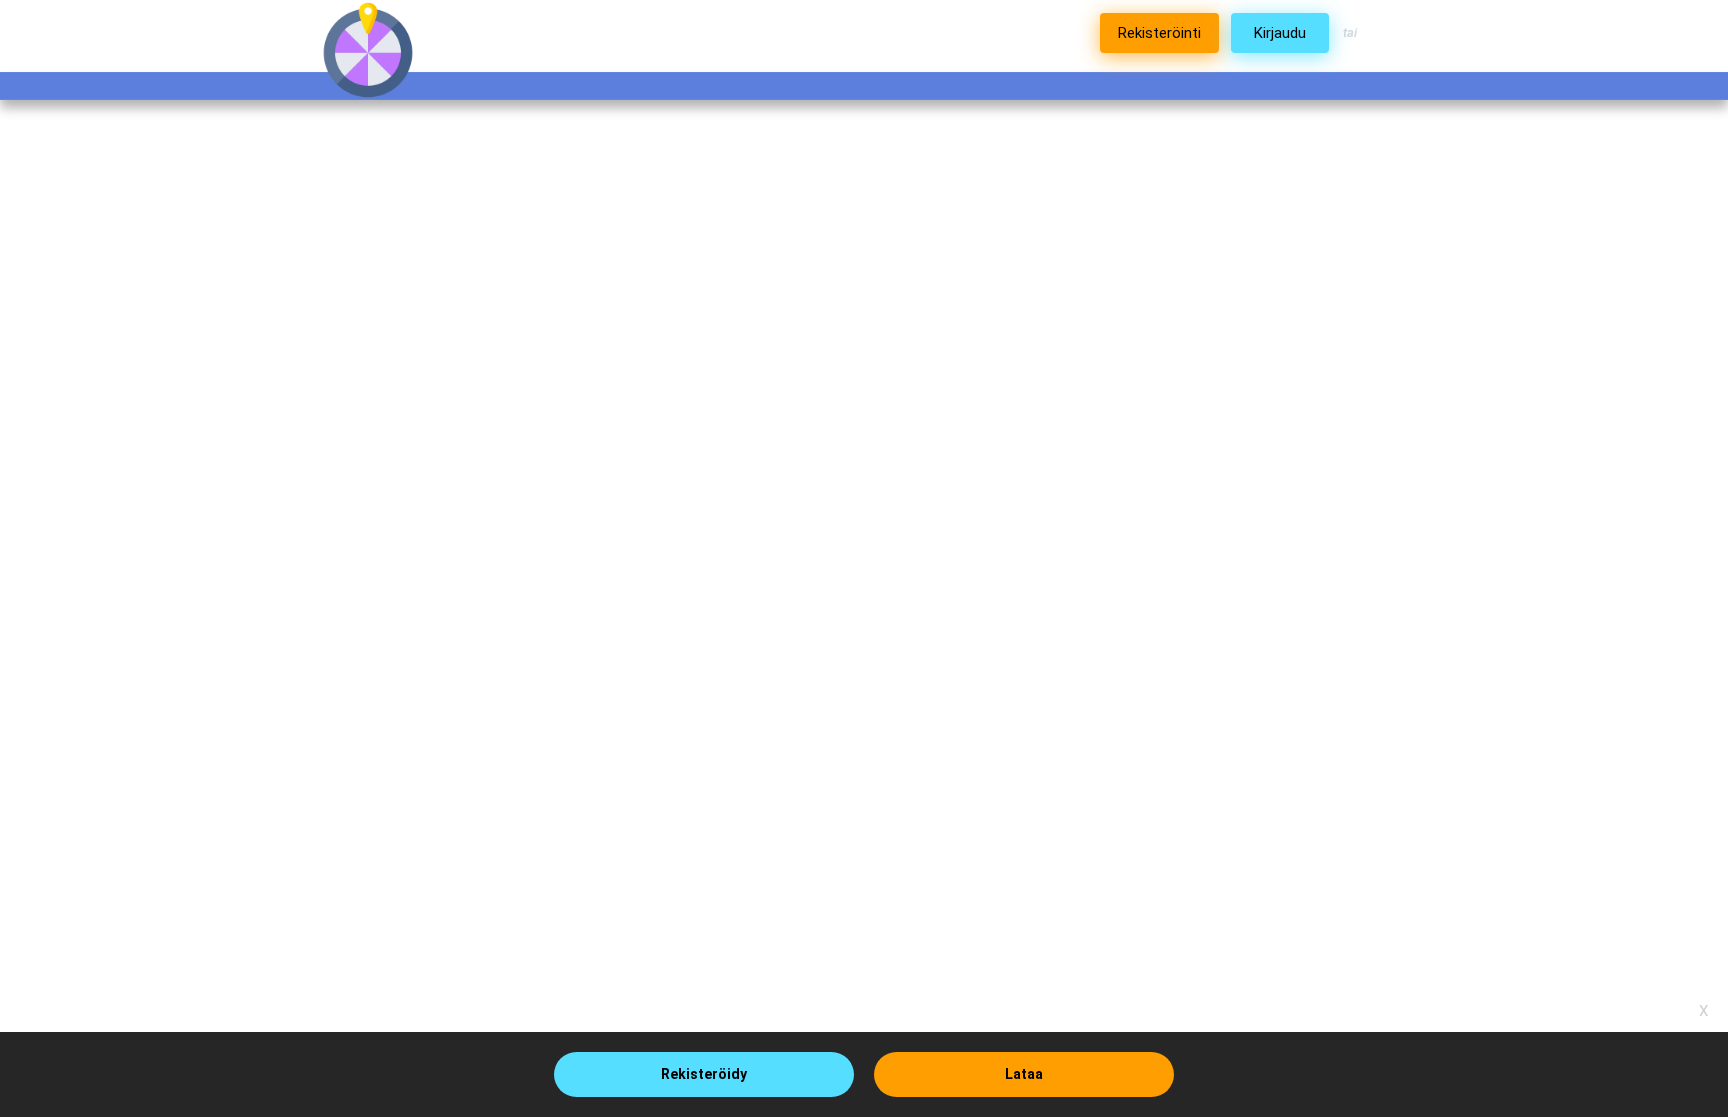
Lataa (1024, 1074)
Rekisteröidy (704, 1074)
